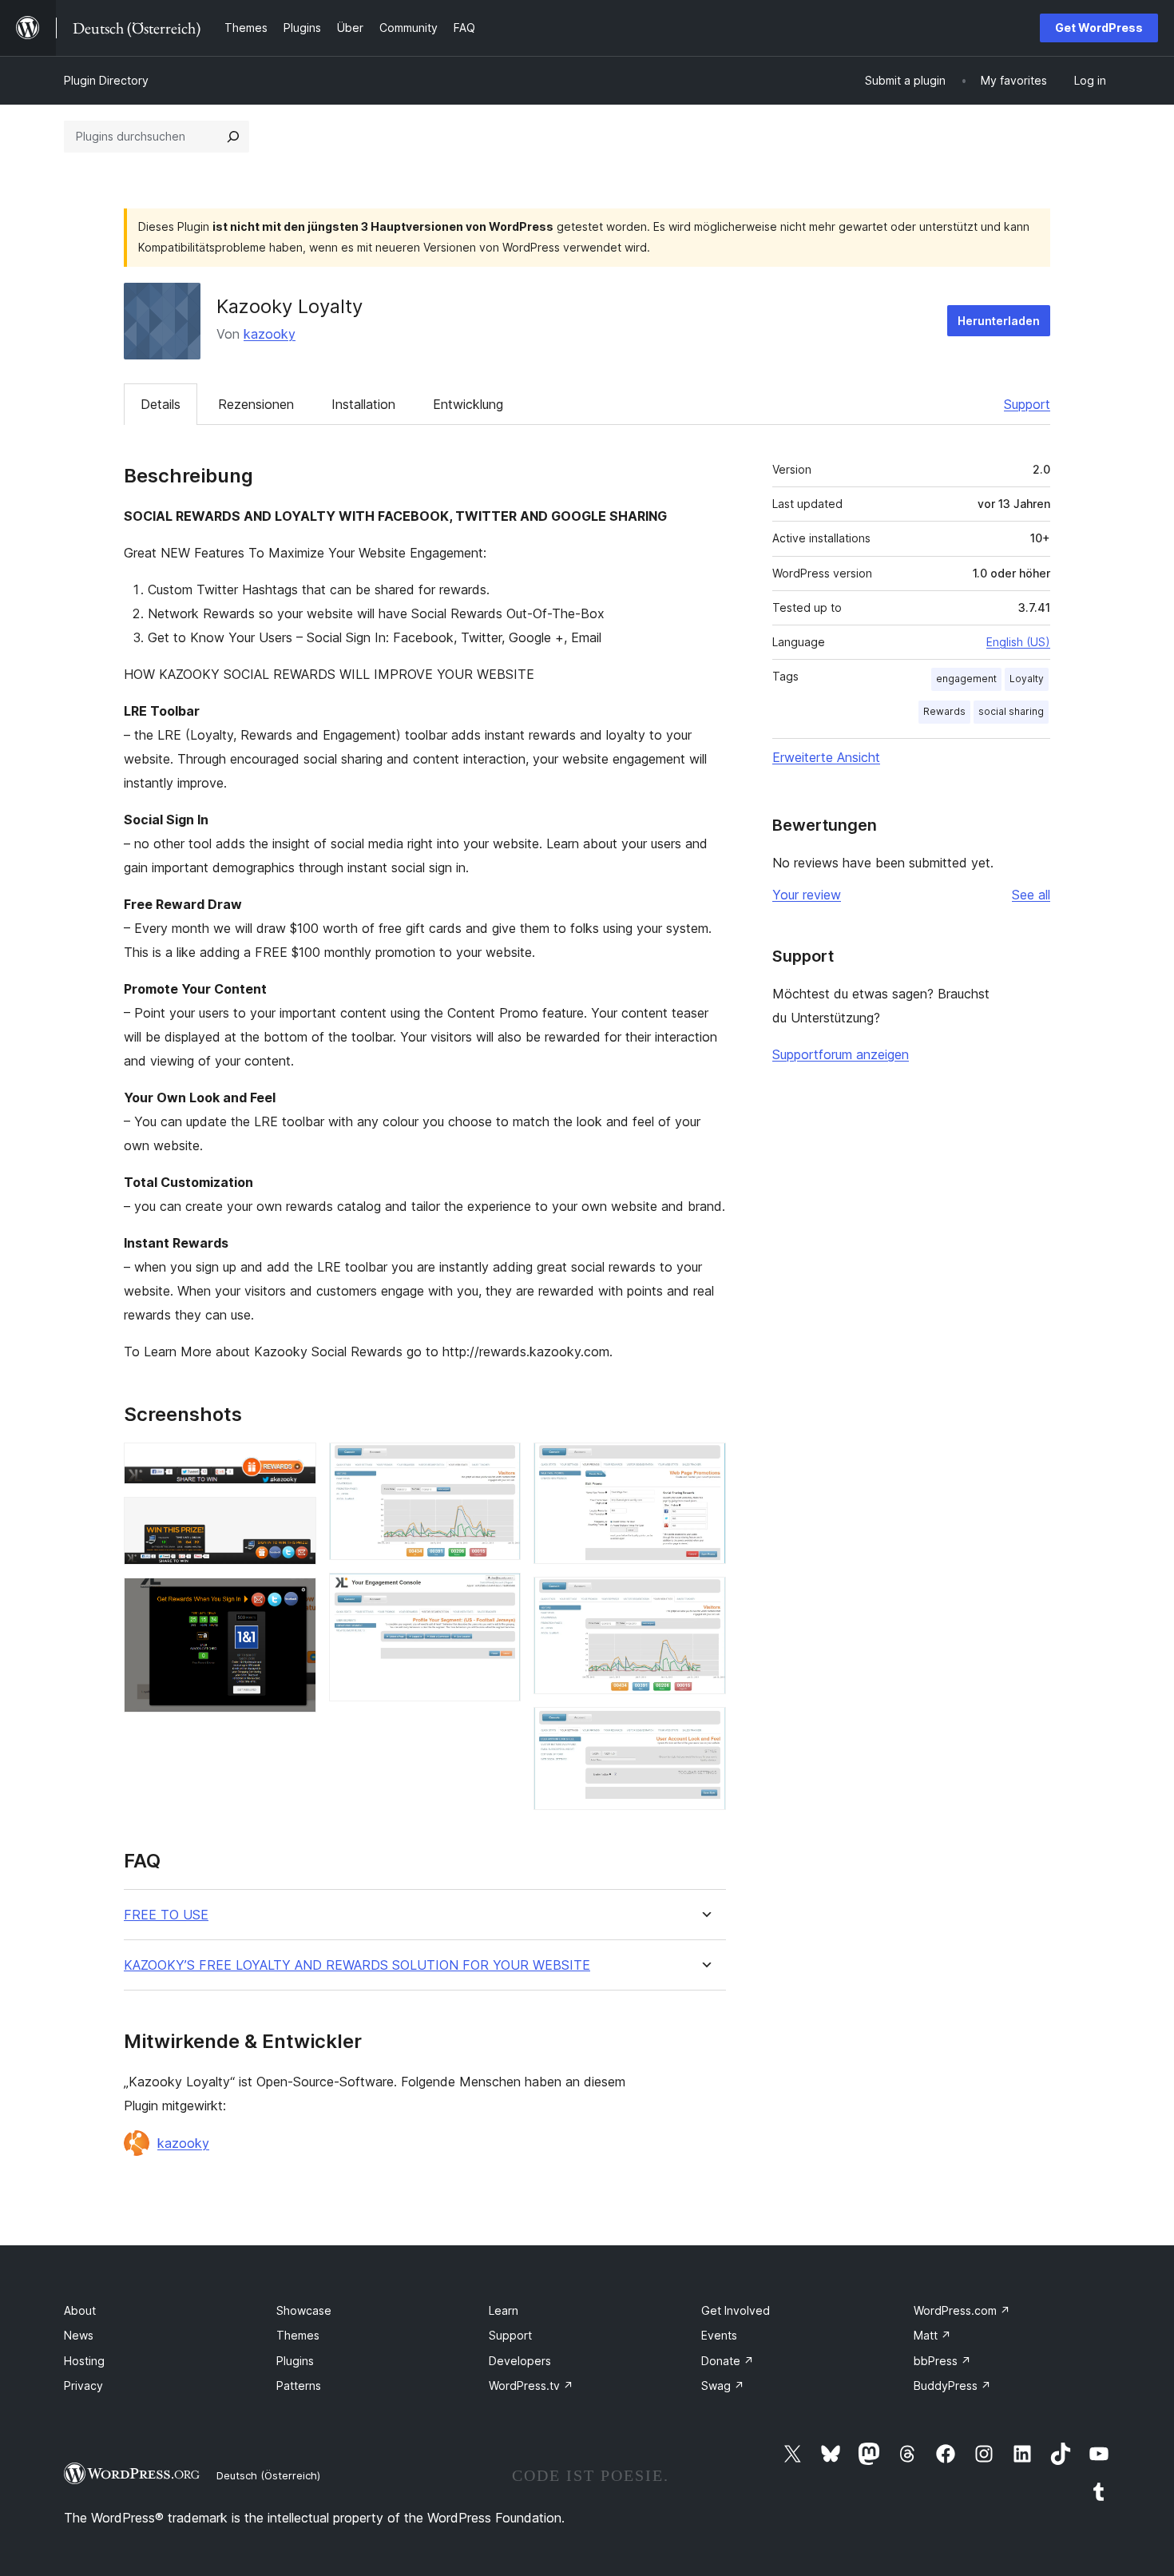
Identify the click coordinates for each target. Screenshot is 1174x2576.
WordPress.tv (531, 2385)
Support (1027, 404)
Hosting (84, 2361)
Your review (807, 895)
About (80, 2310)
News (79, 2335)
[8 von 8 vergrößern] (704, 1729)
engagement (966, 679)
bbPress (942, 2361)
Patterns (299, 2385)
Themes (298, 2335)
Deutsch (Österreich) (268, 2475)
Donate (728, 2361)
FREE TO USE (166, 1915)
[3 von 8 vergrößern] (295, 1599)
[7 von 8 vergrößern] (704, 1598)
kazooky (270, 334)
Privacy (83, 2385)
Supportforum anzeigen (841, 1054)
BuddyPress (952, 2385)
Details (161, 404)
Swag (723, 2385)
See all (1031, 895)
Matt (932, 2335)
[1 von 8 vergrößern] (295, 1464)
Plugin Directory (106, 80)
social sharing (1011, 711)
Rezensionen (256, 404)
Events (719, 2335)
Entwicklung (468, 404)
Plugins (295, 2361)
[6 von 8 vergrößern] (704, 1464)
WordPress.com (962, 2310)
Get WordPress (1099, 28)
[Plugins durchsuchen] (233, 137)
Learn (504, 2310)
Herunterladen (999, 321)
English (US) (1018, 642)
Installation (363, 404)
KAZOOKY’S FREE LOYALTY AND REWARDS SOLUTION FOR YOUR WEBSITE (357, 1965)
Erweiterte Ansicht (826, 757)
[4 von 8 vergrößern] (499, 1464)
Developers (520, 2361)
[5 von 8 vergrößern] (499, 1594)
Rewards (944, 711)
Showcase (304, 2310)
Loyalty (1027, 679)
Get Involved (736, 2310)
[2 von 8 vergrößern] (295, 1518)
